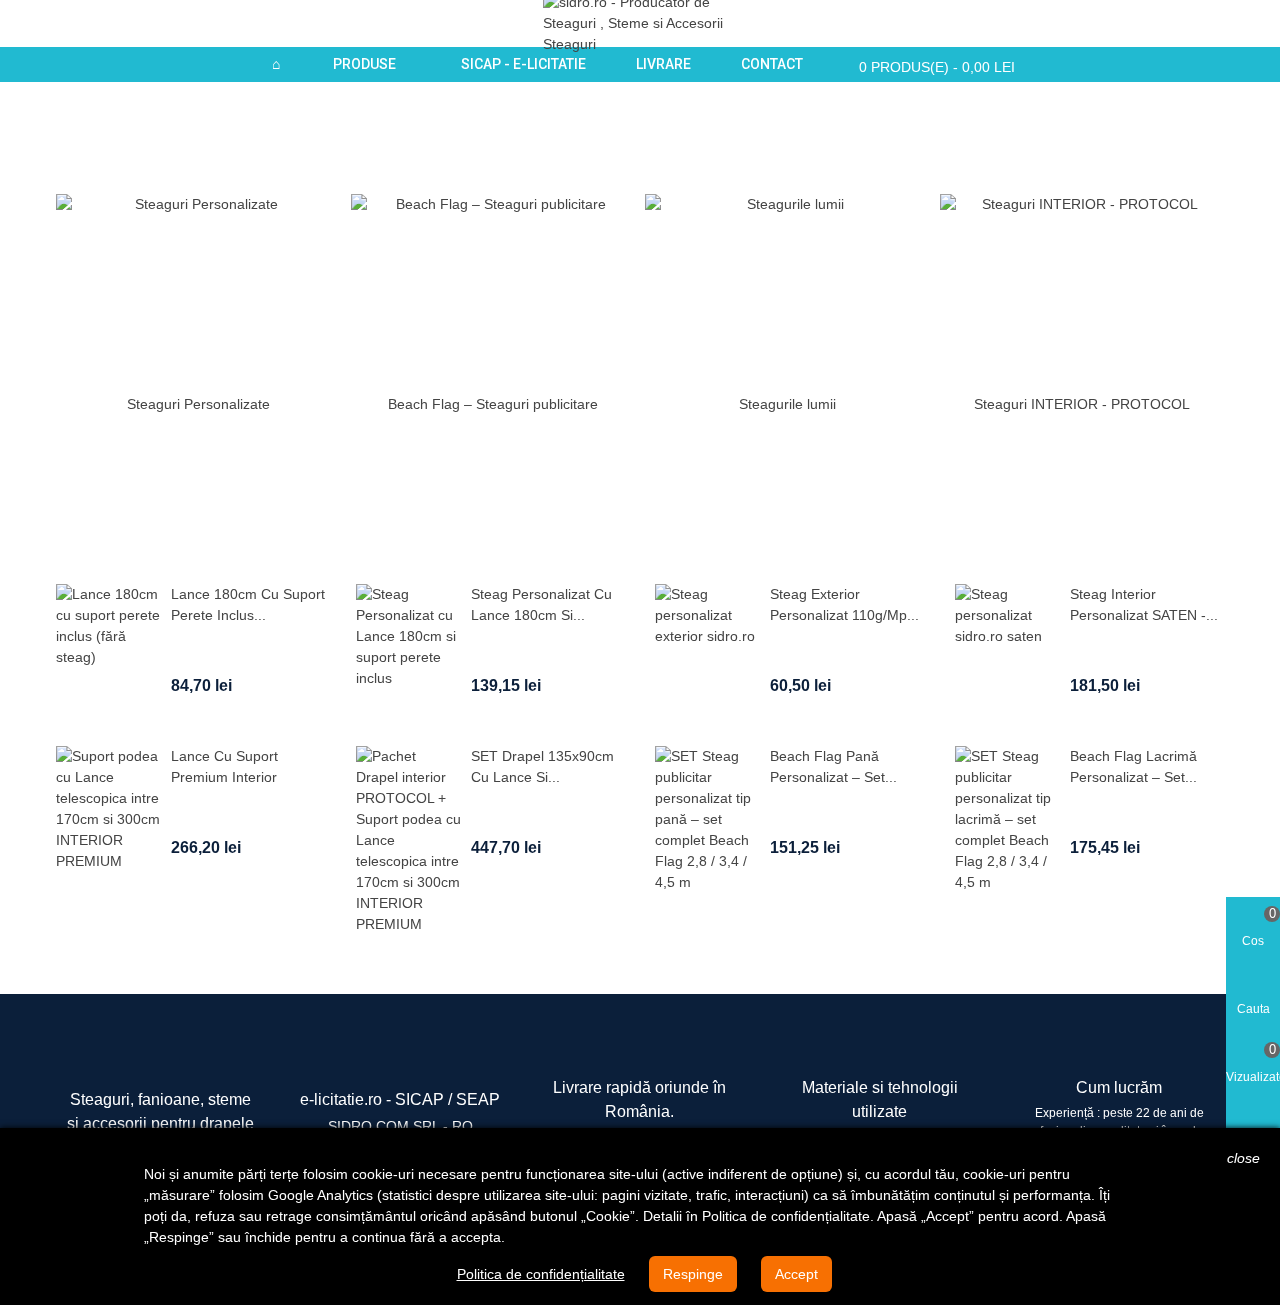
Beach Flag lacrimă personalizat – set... (1133, 766)
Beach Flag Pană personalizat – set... (833, 766)
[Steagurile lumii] (787, 289)
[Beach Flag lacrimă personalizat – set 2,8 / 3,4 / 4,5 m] (1007, 818)
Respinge (693, 1274)
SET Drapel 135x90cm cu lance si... (542, 766)
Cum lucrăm (1119, 1087)
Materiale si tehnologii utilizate (880, 1099)
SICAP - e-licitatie (523, 64)
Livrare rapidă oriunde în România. (639, 1099)
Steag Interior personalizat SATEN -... (1144, 604)
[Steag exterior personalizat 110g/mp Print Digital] (707, 614)
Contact (772, 64)
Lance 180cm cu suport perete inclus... (248, 604)
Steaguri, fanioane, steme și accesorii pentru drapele (160, 1111)
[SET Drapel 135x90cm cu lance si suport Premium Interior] (408, 839)
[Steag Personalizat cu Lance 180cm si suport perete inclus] (408, 635)
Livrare (663, 64)
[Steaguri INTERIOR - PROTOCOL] (1082, 289)
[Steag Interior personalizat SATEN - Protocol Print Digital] (1007, 614)
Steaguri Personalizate (198, 404)
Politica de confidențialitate (541, 1274)
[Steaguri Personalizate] (198, 289)
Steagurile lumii (787, 404)
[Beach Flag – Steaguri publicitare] (493, 289)
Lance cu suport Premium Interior (224, 766)
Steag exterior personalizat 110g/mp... (844, 604)
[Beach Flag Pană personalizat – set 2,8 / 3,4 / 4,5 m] (707, 818)
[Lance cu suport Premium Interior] (108, 808)
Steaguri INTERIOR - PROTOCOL (1082, 404)
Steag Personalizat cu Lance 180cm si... (541, 604)
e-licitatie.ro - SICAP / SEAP (400, 1099)
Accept (796, 1274)
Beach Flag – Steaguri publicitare (493, 404)
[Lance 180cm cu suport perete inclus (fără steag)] (108, 625)
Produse (364, 64)
